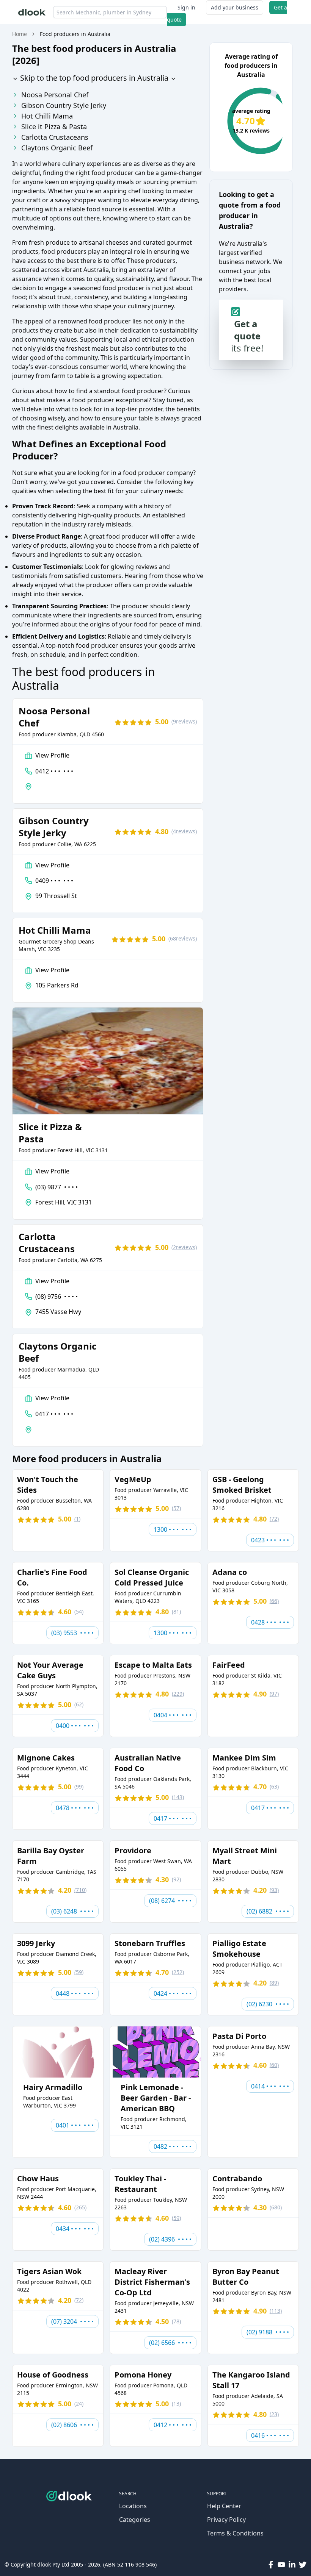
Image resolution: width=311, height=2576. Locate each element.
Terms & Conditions (235, 2533)
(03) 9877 (57, 1187)
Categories (135, 2520)
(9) (184, 721)
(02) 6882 (268, 1911)
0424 (173, 1993)
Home (20, 34)
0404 (173, 1715)
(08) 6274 (170, 1901)
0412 (54, 771)
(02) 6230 (268, 2004)
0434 (75, 2229)
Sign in (186, 7)
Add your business (235, 7)
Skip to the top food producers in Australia (93, 78)
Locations (133, 2506)
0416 (270, 2435)
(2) (184, 1247)
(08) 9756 (57, 1297)
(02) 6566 (170, 2343)
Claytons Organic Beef (57, 148)
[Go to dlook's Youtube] (281, 2565)
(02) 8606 (72, 2425)
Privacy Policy (226, 2520)
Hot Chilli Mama (47, 116)
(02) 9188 (268, 2332)
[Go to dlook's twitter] (303, 2565)
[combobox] (110, 12)
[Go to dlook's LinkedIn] (292, 2565)
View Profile (52, 755)
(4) (184, 831)
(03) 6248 (72, 1911)
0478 (75, 1808)
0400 (75, 1726)
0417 (54, 1414)
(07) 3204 (72, 2321)
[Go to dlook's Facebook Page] (271, 2565)
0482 (173, 2146)
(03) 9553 (72, 1633)
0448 (75, 1993)
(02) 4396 (170, 2239)
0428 (270, 1622)
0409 (54, 881)
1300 (173, 1529)
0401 (75, 2125)
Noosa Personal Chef (55, 95)
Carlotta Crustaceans (55, 137)
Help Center (224, 2506)
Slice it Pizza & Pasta (54, 127)
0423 (270, 1540)
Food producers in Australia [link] (75, 34)
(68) (183, 938)
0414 (270, 2086)
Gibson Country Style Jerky (64, 105)
